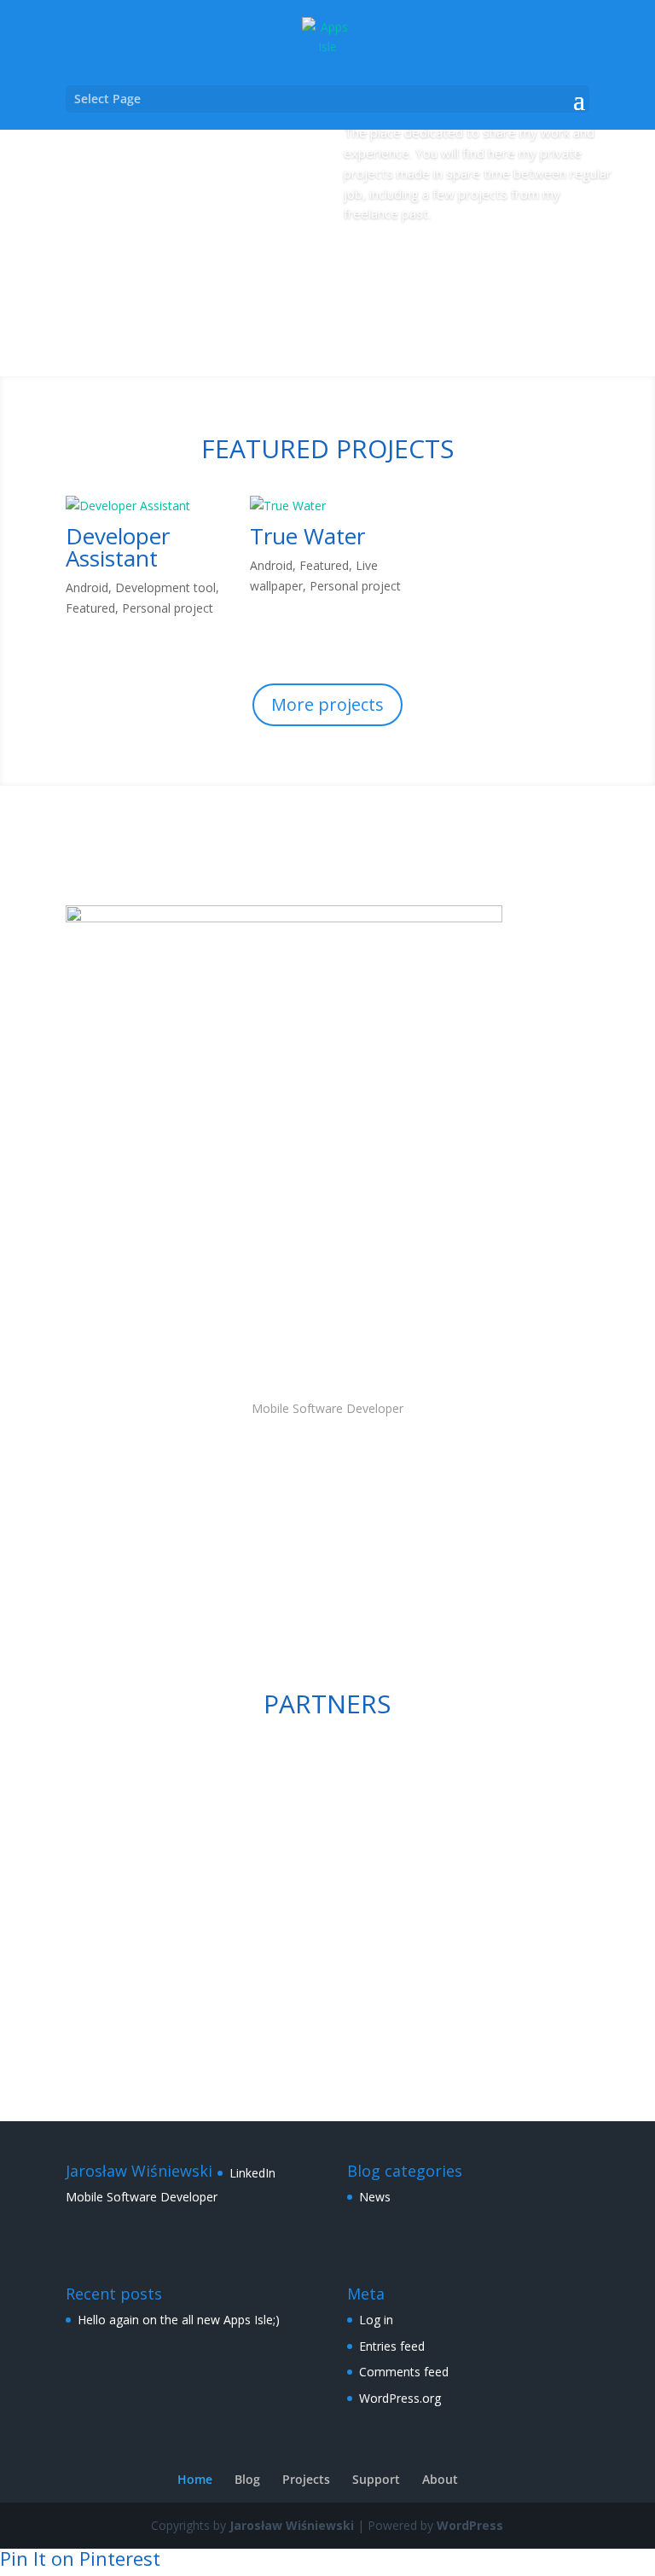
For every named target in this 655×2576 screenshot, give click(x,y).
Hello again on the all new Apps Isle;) (179, 2320)
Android (87, 587)
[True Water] (327, 506)
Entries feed (392, 2346)
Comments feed (404, 2372)
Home (195, 2479)
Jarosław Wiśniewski (292, 2525)
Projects (395, 262)
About (440, 2479)
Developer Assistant (118, 547)
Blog (247, 2479)
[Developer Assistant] (143, 506)
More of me (327, 1550)
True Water (307, 536)
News (375, 2197)
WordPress (470, 2525)
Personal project (168, 608)
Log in (376, 2320)
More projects (327, 704)
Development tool (165, 587)
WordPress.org (400, 2398)
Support (376, 2479)
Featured (90, 608)
